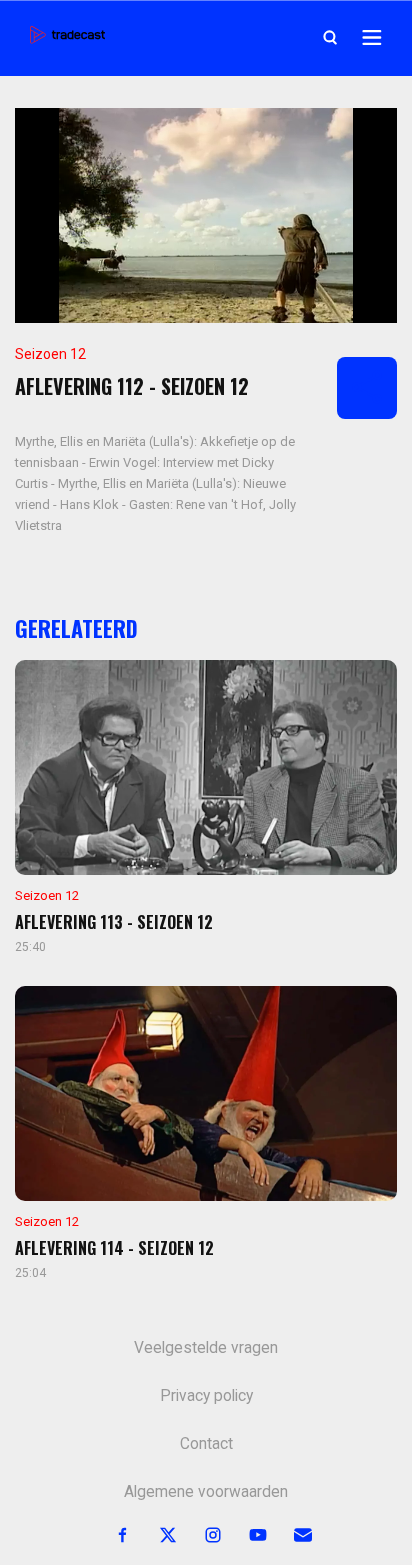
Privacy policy (206, 1396)
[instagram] (201, 1535)
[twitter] (156, 1535)
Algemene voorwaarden (206, 1492)
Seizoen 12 (50, 354)
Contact (206, 1444)
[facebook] (111, 1535)
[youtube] (246, 1535)
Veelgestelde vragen (206, 1348)
